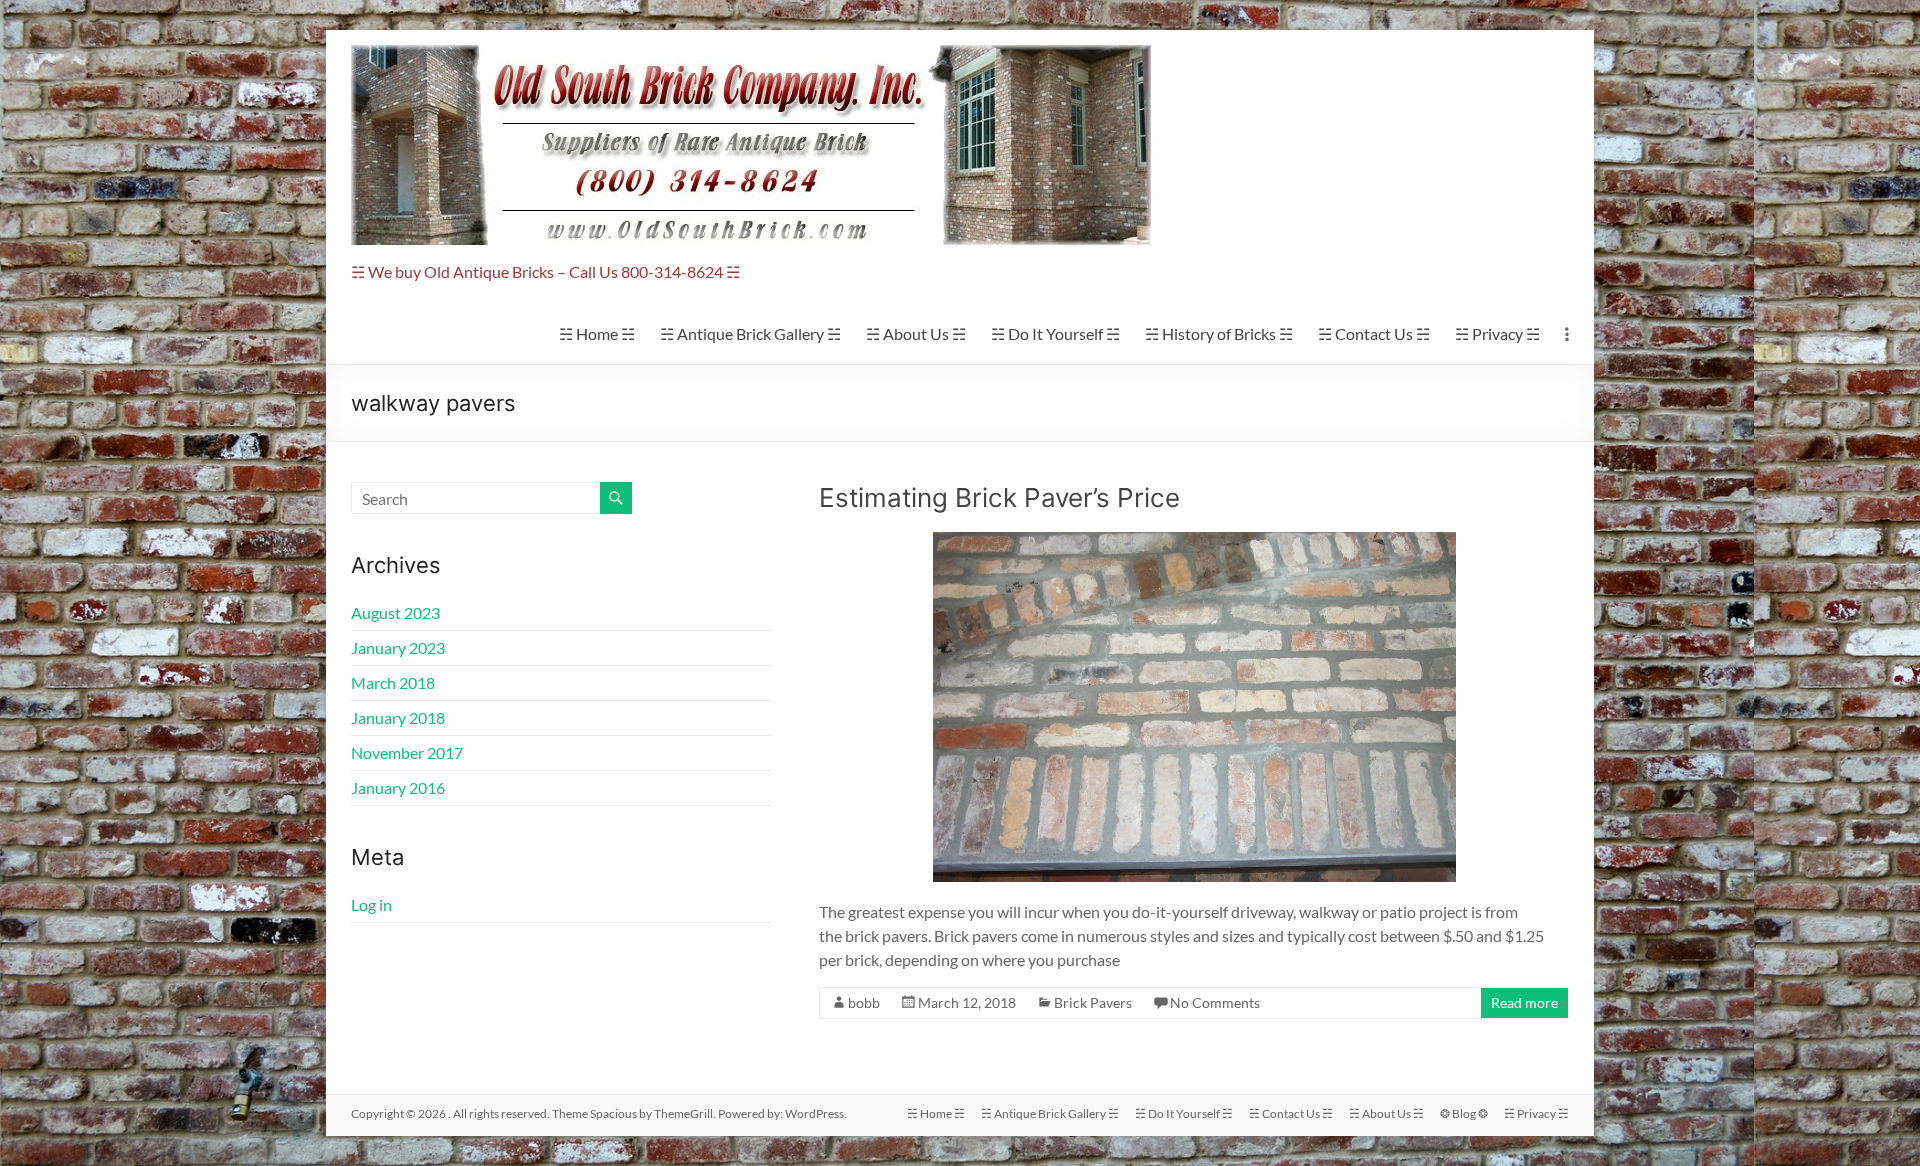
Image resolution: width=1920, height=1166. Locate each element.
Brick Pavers (1093, 1002)
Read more (1524, 1002)
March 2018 (393, 682)
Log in (371, 904)
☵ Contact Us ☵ (1374, 333)
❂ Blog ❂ (1464, 1113)
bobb (864, 1002)
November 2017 (407, 752)
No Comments (1215, 1002)
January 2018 (398, 717)
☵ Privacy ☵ (1497, 333)
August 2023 (395, 612)
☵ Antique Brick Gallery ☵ (750, 333)
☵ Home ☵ (597, 333)
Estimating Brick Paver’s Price (999, 497)
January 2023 (398, 647)
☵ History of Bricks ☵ (1219, 333)
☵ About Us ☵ (916, 333)
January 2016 (398, 787)
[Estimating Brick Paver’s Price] (1194, 541)
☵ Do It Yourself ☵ (1055, 333)
